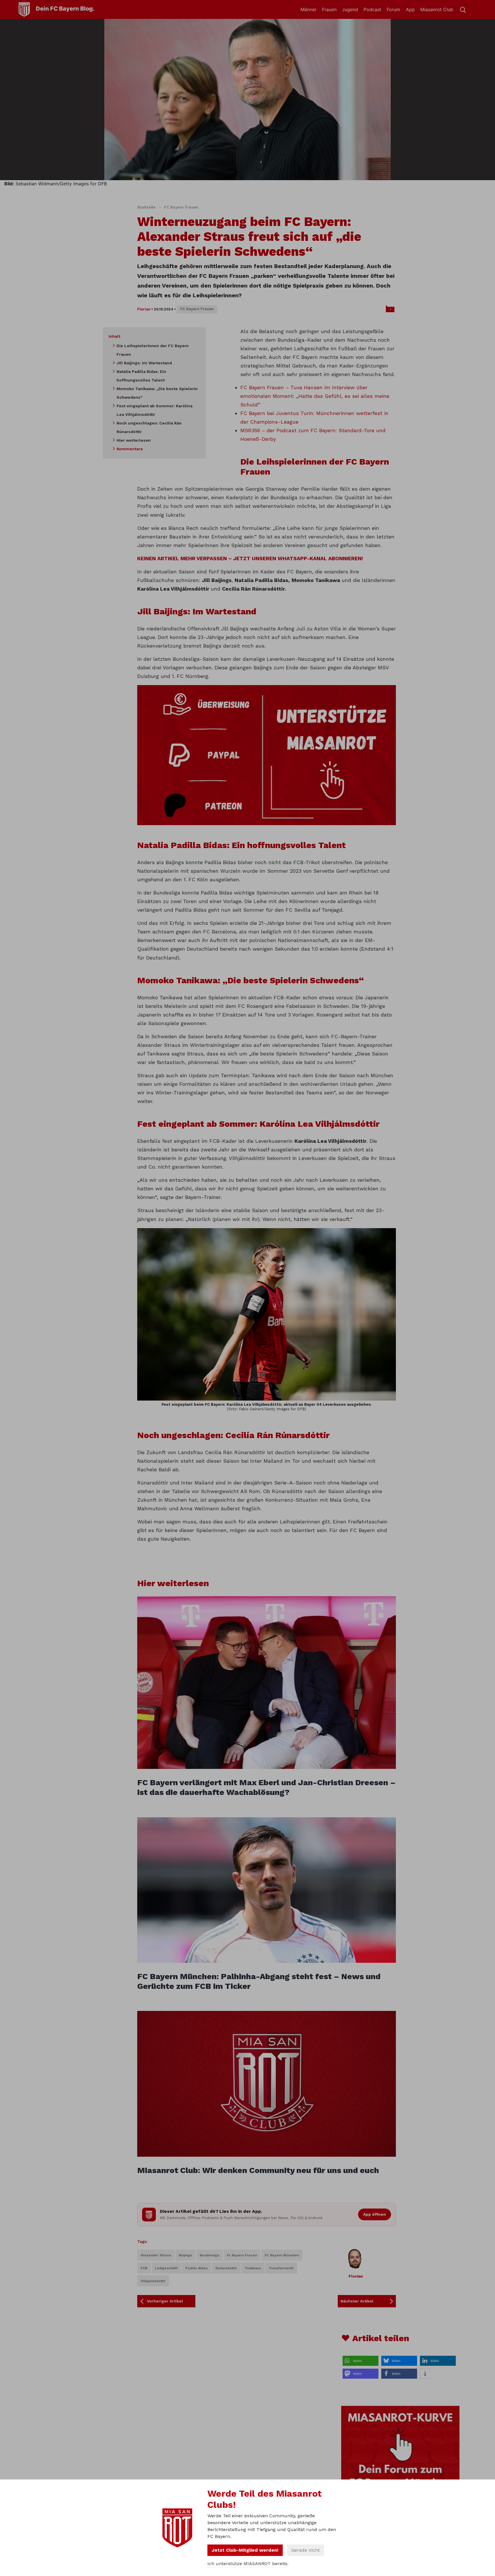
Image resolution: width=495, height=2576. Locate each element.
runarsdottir (226, 2268)
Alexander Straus (156, 2255)
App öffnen (375, 2214)
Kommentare (130, 449)
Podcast (372, 9)
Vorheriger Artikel (165, 2301)
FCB (144, 2268)
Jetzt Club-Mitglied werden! (245, 2550)
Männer (309, 9)
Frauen (329, 9)
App (410, 9)
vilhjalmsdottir (153, 2281)
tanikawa (253, 2268)
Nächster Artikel (357, 2301)
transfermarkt (281, 2268)
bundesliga (209, 2255)
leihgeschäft (166, 2268)
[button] (361, 2361)
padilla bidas (197, 2268)
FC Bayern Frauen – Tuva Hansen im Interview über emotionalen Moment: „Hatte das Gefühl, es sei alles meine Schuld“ (315, 396)
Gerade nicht (306, 2550)
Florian (144, 309)
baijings (185, 2255)
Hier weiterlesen (134, 440)
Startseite (147, 207)
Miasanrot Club (437, 9)
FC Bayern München (282, 2255)
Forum (393, 9)
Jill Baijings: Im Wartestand (144, 363)
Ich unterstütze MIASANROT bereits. (248, 2564)
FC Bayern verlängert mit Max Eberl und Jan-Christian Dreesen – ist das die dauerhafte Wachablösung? (266, 1787)
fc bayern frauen (242, 2255)
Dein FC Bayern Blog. (65, 9)
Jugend (350, 9)
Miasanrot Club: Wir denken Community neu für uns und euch (258, 2170)
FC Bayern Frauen (181, 207)
